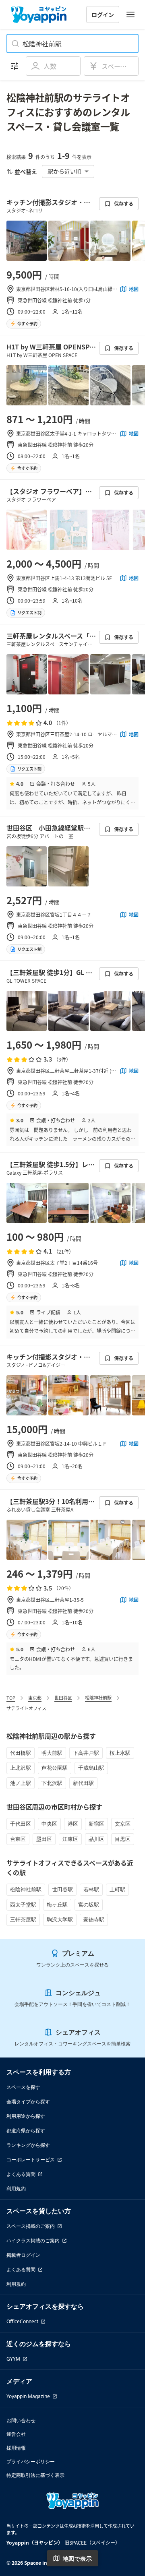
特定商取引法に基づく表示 (35, 2475)
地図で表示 (77, 2558)
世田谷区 (63, 1698)
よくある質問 (21, 2174)
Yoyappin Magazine (28, 2396)
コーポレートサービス (31, 2160)
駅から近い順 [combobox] (64, 171)
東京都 (35, 1698)
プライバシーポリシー (31, 2461)
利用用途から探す (26, 2116)
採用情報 (16, 2448)
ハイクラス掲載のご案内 (33, 2240)
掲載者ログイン (23, 2255)
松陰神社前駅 (98, 1698)
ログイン (103, 14)
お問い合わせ (21, 2420)
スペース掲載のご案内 (31, 2226)
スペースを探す (23, 2087)
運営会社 (16, 2434)
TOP (11, 1698)
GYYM (13, 2359)
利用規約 (16, 2189)
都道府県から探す (26, 2131)
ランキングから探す (28, 2145)
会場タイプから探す (28, 2102)
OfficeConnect (22, 2321)
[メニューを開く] (130, 14)
